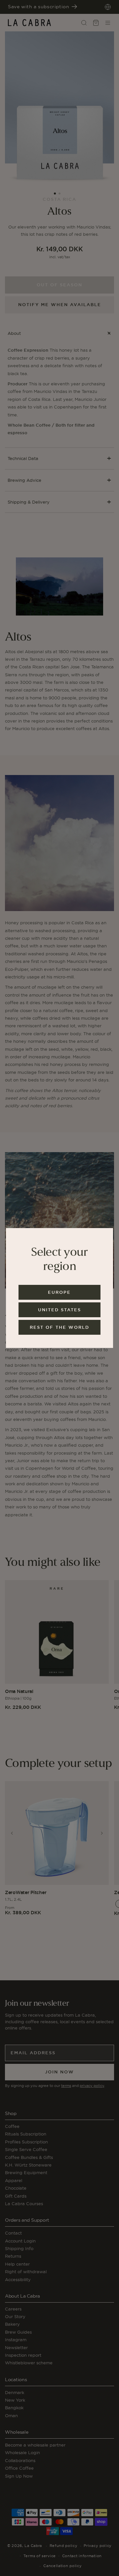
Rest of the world (59, 1327)
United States (59, 1310)
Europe (59, 1292)
